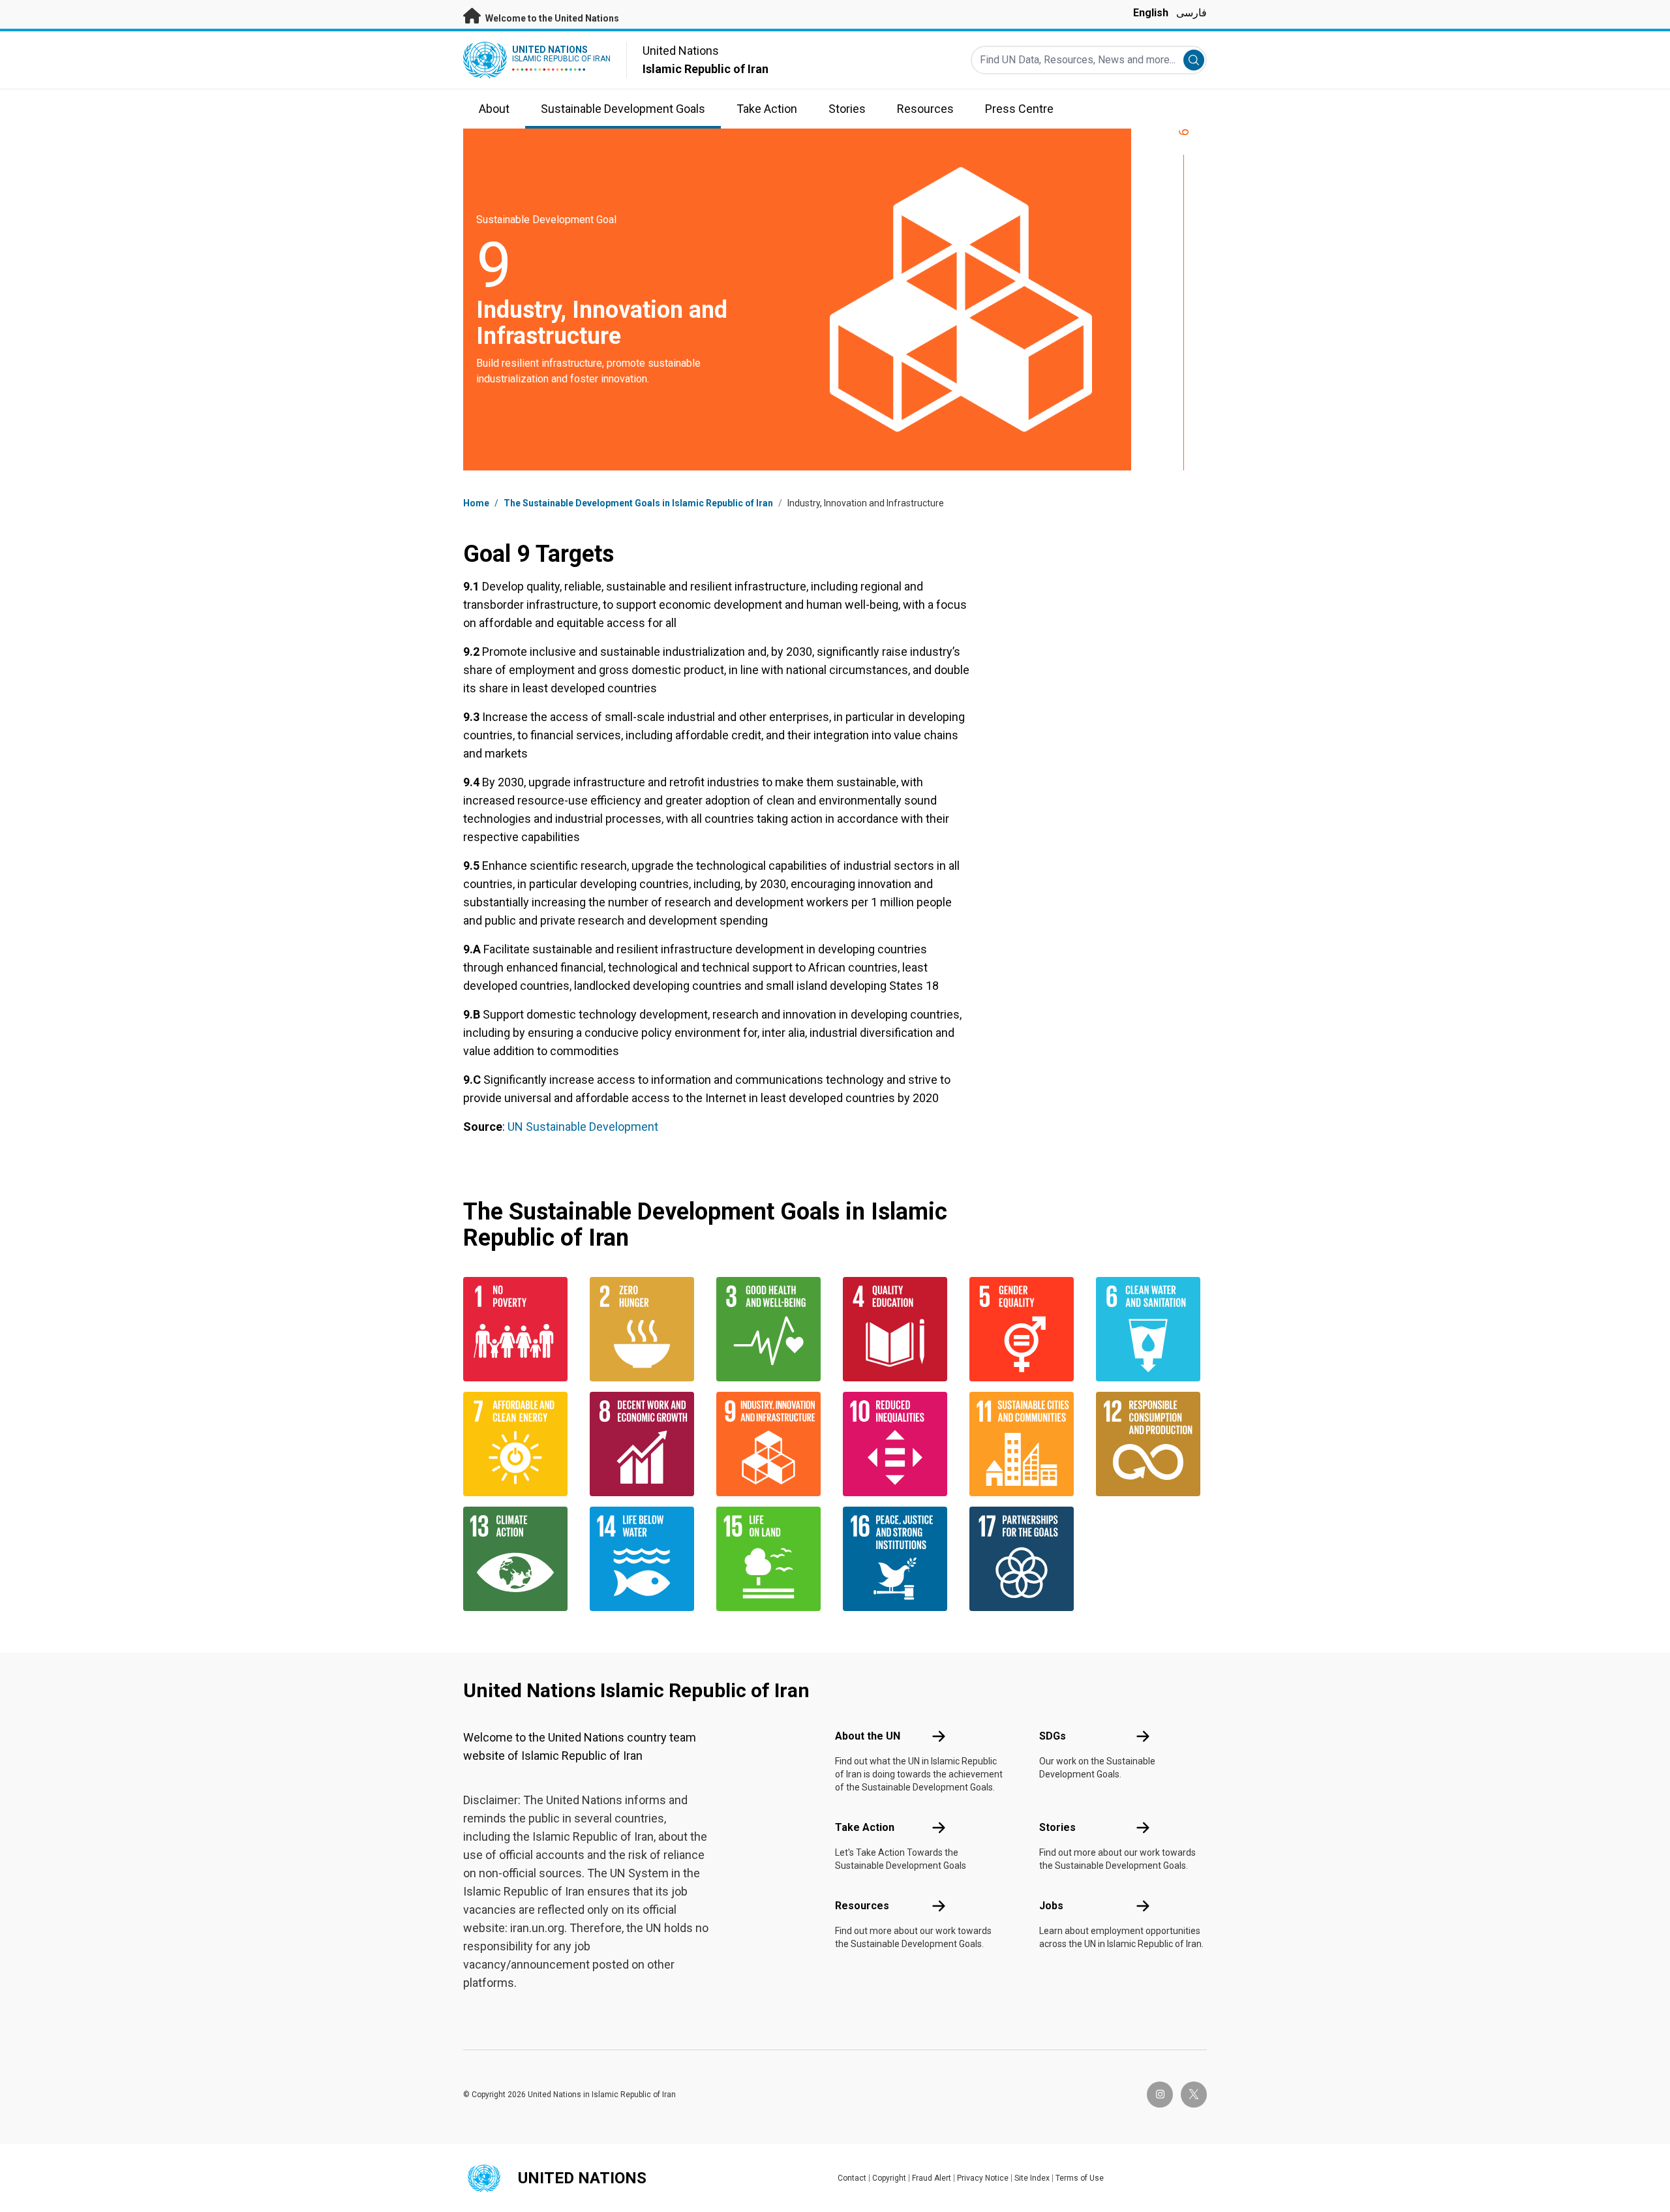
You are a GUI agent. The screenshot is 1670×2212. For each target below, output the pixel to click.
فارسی (1192, 13)
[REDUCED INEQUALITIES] (898, 1444)
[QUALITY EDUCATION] (898, 1329)
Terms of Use (1080, 2178)
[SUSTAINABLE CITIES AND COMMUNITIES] (1025, 1444)
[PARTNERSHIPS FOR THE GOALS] (1025, 1559)
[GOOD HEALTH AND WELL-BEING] (772, 1329)
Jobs (1051, 1906)
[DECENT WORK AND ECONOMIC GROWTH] (645, 1444)
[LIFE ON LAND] (772, 1559)
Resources (862, 1906)
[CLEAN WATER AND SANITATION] (1151, 1329)
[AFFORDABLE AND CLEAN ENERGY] (519, 1444)
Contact (852, 2178)
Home (476, 503)
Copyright (889, 2178)
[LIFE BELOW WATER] (645, 1559)
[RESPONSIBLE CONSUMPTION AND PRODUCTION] (1151, 1444)
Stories (1057, 1827)
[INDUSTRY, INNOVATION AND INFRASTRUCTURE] (772, 1444)
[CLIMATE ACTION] (519, 1559)
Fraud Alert (932, 2178)
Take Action (865, 1827)
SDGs (1053, 1736)
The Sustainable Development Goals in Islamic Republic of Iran (638, 503)
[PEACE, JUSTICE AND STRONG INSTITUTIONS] (898, 1559)
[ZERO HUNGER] (645, 1329)
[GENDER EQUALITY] (1025, 1329)
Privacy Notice (983, 2178)
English (1151, 13)
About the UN (868, 1736)
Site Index (1032, 2178)
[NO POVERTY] (519, 1329)
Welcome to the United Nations (551, 18)
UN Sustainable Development (583, 1127)
